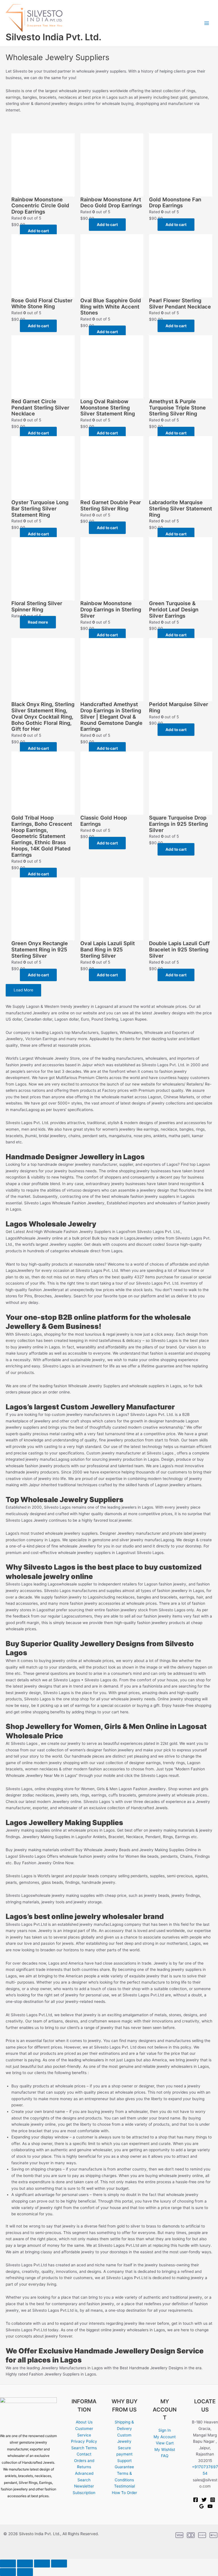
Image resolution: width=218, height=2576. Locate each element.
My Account (165, 2437)
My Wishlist (165, 2450)
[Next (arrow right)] (25, 2572)
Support (124, 2461)
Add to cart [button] (38, 231)
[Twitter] (204, 2500)
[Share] (42, 2564)
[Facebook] (196, 2500)
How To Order (124, 2493)
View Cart (165, 2443)
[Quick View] (17, 231)
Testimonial (124, 2486)
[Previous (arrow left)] (8, 2572)
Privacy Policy (84, 2441)
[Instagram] (213, 2500)
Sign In (165, 2430)
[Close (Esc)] (59, 2564)
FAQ (165, 2456)
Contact (84, 2454)
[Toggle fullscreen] (25, 2564)
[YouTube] (210, 2506)
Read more (38, 622)
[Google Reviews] (202, 2506)
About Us (84, 2422)
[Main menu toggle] (207, 23)
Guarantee (124, 2467)
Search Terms (84, 2448)
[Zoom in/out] (8, 2564)
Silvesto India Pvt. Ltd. (54, 37)
